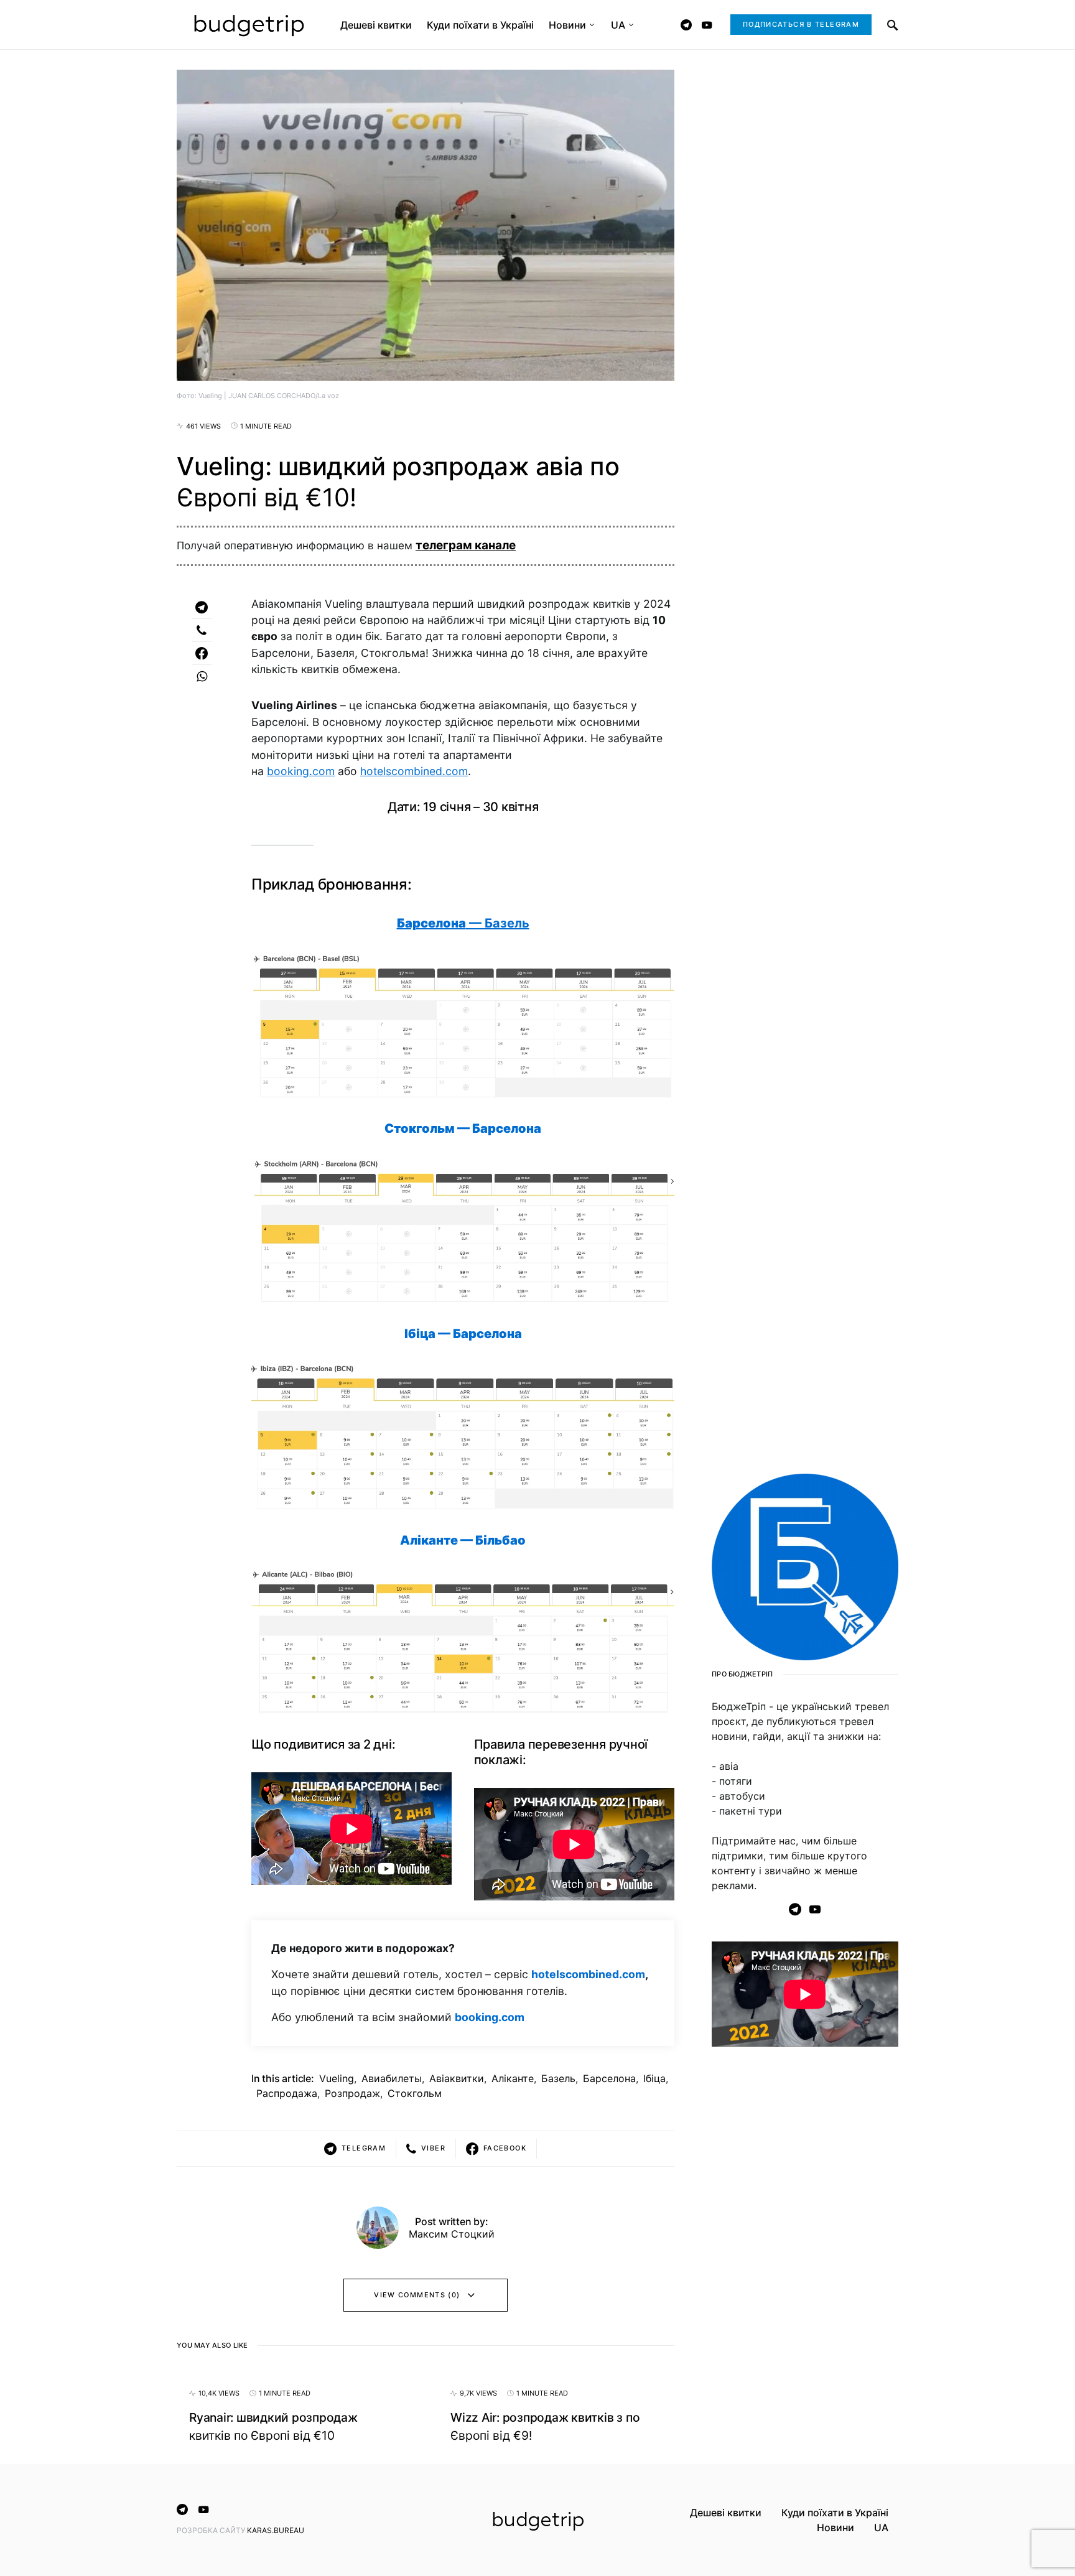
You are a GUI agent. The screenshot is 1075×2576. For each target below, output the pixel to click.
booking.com (301, 771)
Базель (558, 2078)
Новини (835, 2527)
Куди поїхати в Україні (835, 2513)
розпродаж (352, 2093)
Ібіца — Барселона (463, 1334)
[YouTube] (707, 25)
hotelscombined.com (414, 771)
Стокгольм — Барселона (463, 1128)
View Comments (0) (417, 2295)
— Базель (463, 923)
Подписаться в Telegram (801, 24)
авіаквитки (457, 2078)
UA (881, 2527)
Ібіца (654, 2078)
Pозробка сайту (212, 2530)
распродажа (287, 2093)
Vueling (337, 2078)
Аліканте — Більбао (463, 1540)
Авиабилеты (392, 2078)
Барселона (609, 2078)
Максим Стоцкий (452, 2234)
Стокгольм (415, 2093)
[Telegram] (686, 25)
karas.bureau (276, 2530)
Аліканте (513, 2078)
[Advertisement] (805, 2257)
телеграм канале (466, 545)
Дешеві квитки (726, 2513)
